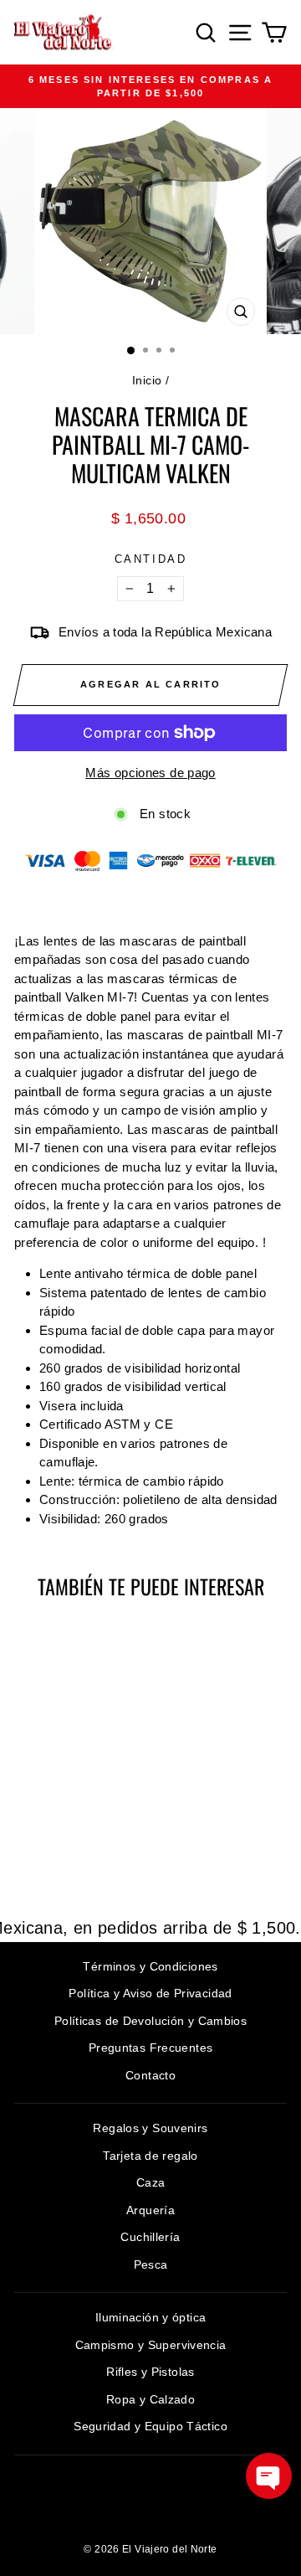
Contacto (150, 2075)
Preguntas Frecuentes (151, 2048)
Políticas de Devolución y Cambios (150, 2021)
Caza (151, 2182)
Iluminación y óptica (151, 2317)
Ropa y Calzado (150, 2399)
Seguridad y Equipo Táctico (150, 2426)
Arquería (150, 2210)
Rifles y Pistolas (150, 2372)
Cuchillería (150, 2237)
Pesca (151, 2264)
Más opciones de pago (150, 773)
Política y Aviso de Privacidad (150, 1993)
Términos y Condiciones (150, 1966)
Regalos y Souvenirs (150, 2128)
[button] (269, 2476)
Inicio (147, 380)
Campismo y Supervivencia (151, 2345)
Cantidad (151, 559)
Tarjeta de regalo (150, 2156)
